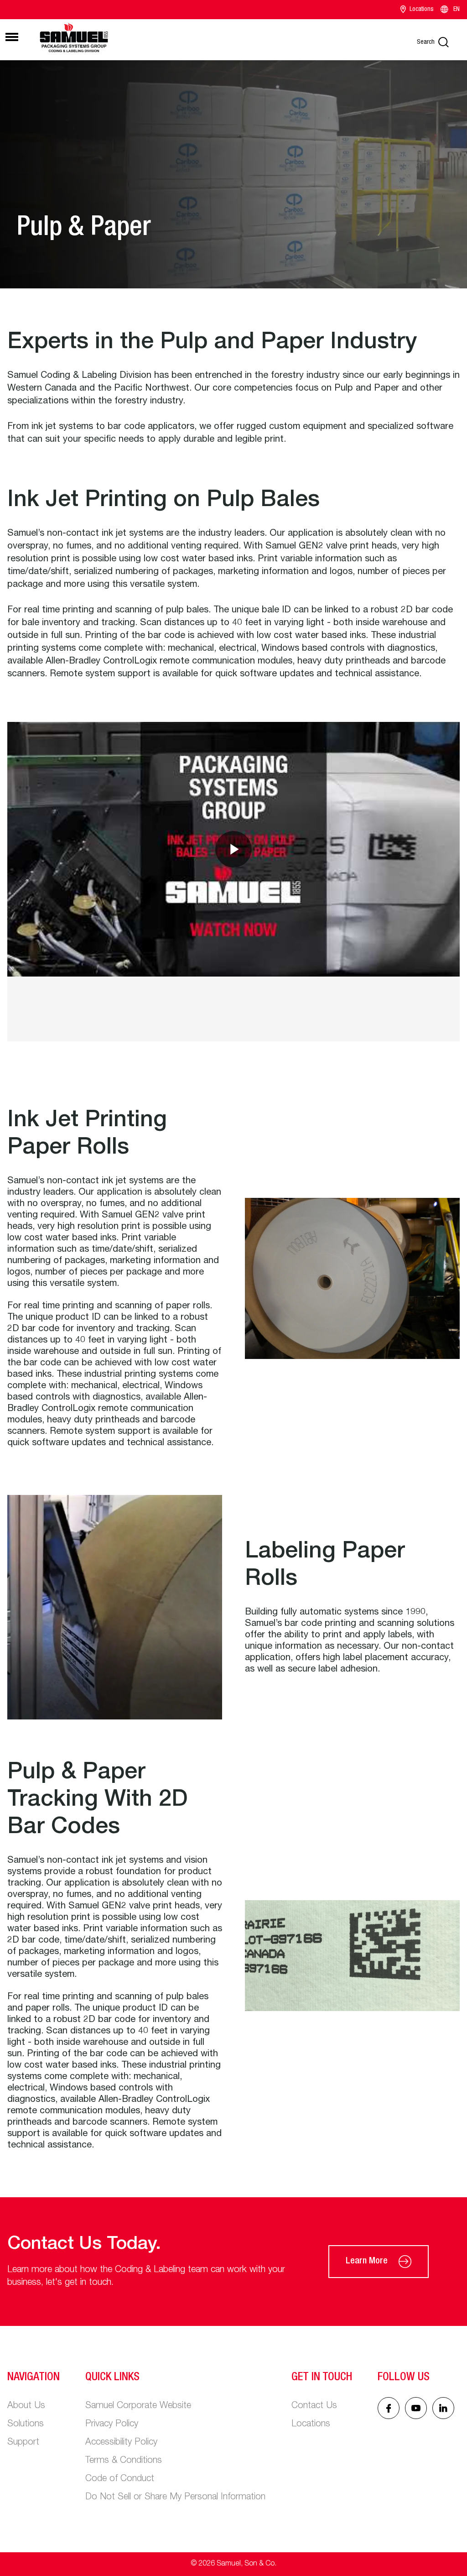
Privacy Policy (112, 2424)
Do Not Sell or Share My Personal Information (175, 2498)
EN (457, 10)
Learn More (367, 2262)
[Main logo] (74, 38)
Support (23, 2443)
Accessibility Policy (121, 2443)
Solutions (26, 2424)
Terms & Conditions (124, 2461)
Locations (422, 10)
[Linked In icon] (416, 2408)
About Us (26, 2406)
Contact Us (314, 2406)
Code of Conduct (120, 2479)
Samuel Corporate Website (138, 2406)
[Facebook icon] (389, 2408)
